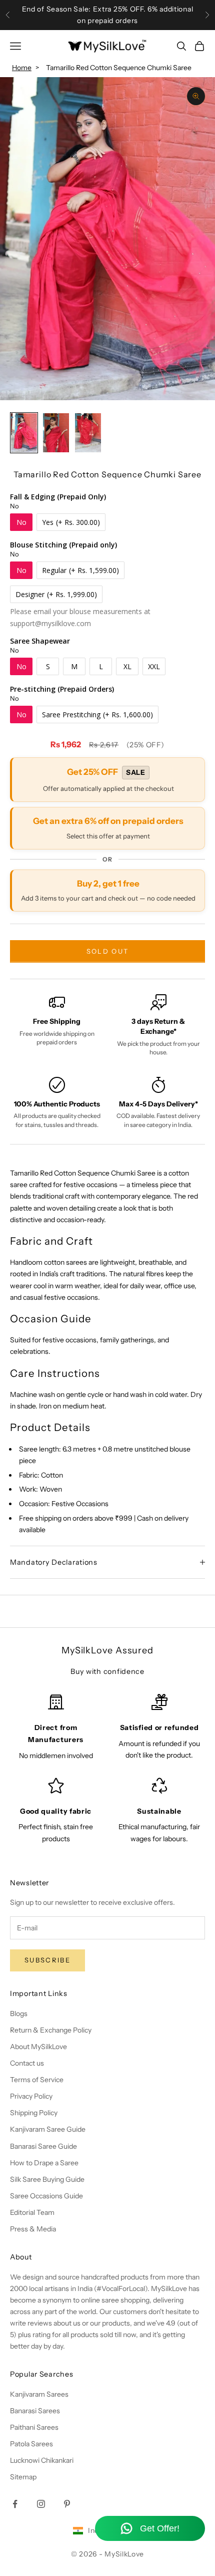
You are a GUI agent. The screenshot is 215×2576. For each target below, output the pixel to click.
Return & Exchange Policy (51, 2030)
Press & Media (33, 2229)
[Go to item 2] (56, 433)
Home (22, 68)
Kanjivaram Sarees (39, 2394)
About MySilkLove (38, 2047)
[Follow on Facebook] (15, 2504)
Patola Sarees (31, 2444)
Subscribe (47, 1960)
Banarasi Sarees (35, 2411)
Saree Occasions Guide (46, 2196)
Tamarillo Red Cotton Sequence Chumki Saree (119, 68)
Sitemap (23, 2477)
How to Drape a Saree (44, 2163)
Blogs (19, 2014)
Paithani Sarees (34, 2427)
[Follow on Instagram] (41, 2504)
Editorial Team (32, 2212)
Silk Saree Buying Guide (47, 2179)
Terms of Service (37, 2080)
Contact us (27, 2063)
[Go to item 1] (24, 433)
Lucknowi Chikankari (42, 2460)
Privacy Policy (31, 2096)
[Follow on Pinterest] (67, 2504)
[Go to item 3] (88, 433)
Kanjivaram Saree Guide (48, 2129)
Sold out (108, 951)
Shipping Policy (34, 2113)
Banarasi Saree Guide (43, 2146)
